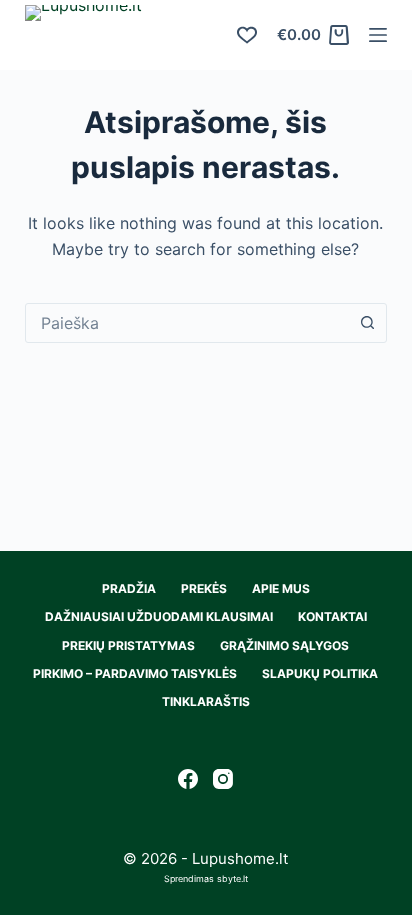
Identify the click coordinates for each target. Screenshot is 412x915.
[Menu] (378, 35)
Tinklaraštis (206, 701)
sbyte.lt (232, 878)
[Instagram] (223, 779)
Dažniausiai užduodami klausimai (159, 616)
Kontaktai (332, 616)
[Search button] (367, 323)
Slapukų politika (320, 673)
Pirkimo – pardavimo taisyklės (135, 673)
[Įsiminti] (247, 35)
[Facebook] (188, 779)
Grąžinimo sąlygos (284, 645)
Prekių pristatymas (128, 645)
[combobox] (187, 323)
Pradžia (129, 588)
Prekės (204, 588)
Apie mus (281, 588)
